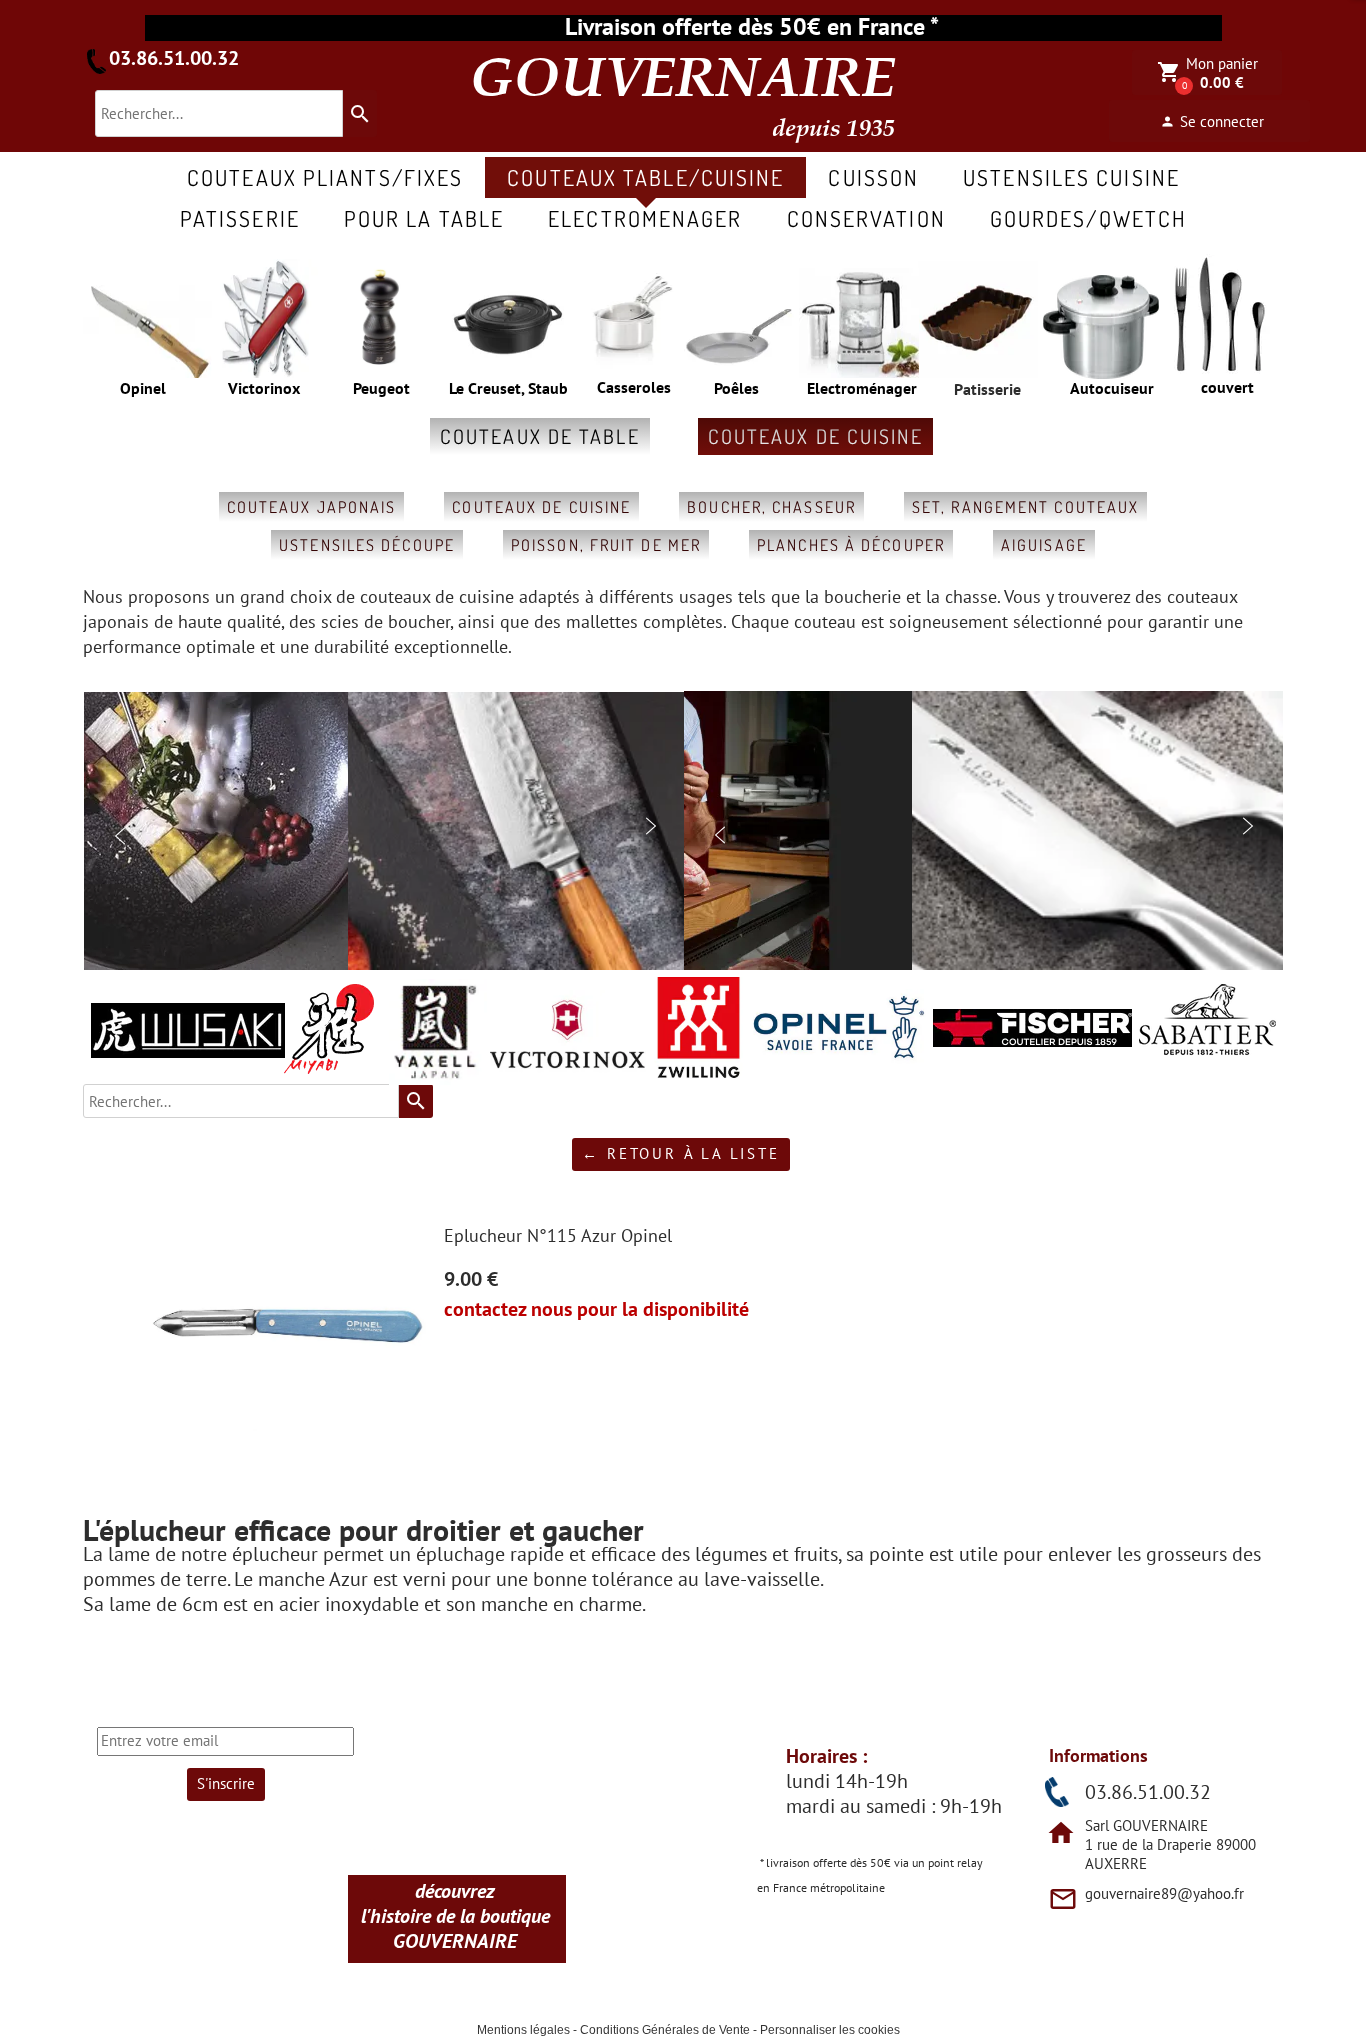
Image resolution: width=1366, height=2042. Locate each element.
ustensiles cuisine (1071, 177)
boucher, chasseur (771, 507)
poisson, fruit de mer (606, 545)
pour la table (424, 218)
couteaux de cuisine (815, 436)
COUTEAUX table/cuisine (645, 177)
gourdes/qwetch (1088, 218)
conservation (866, 218)
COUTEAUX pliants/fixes (325, 177)
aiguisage (1044, 545)
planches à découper (851, 545)
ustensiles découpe (367, 545)
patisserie (240, 218)
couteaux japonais (312, 507)
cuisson (873, 177)
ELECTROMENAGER (645, 218)
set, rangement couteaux (1025, 507)
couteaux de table (540, 436)
